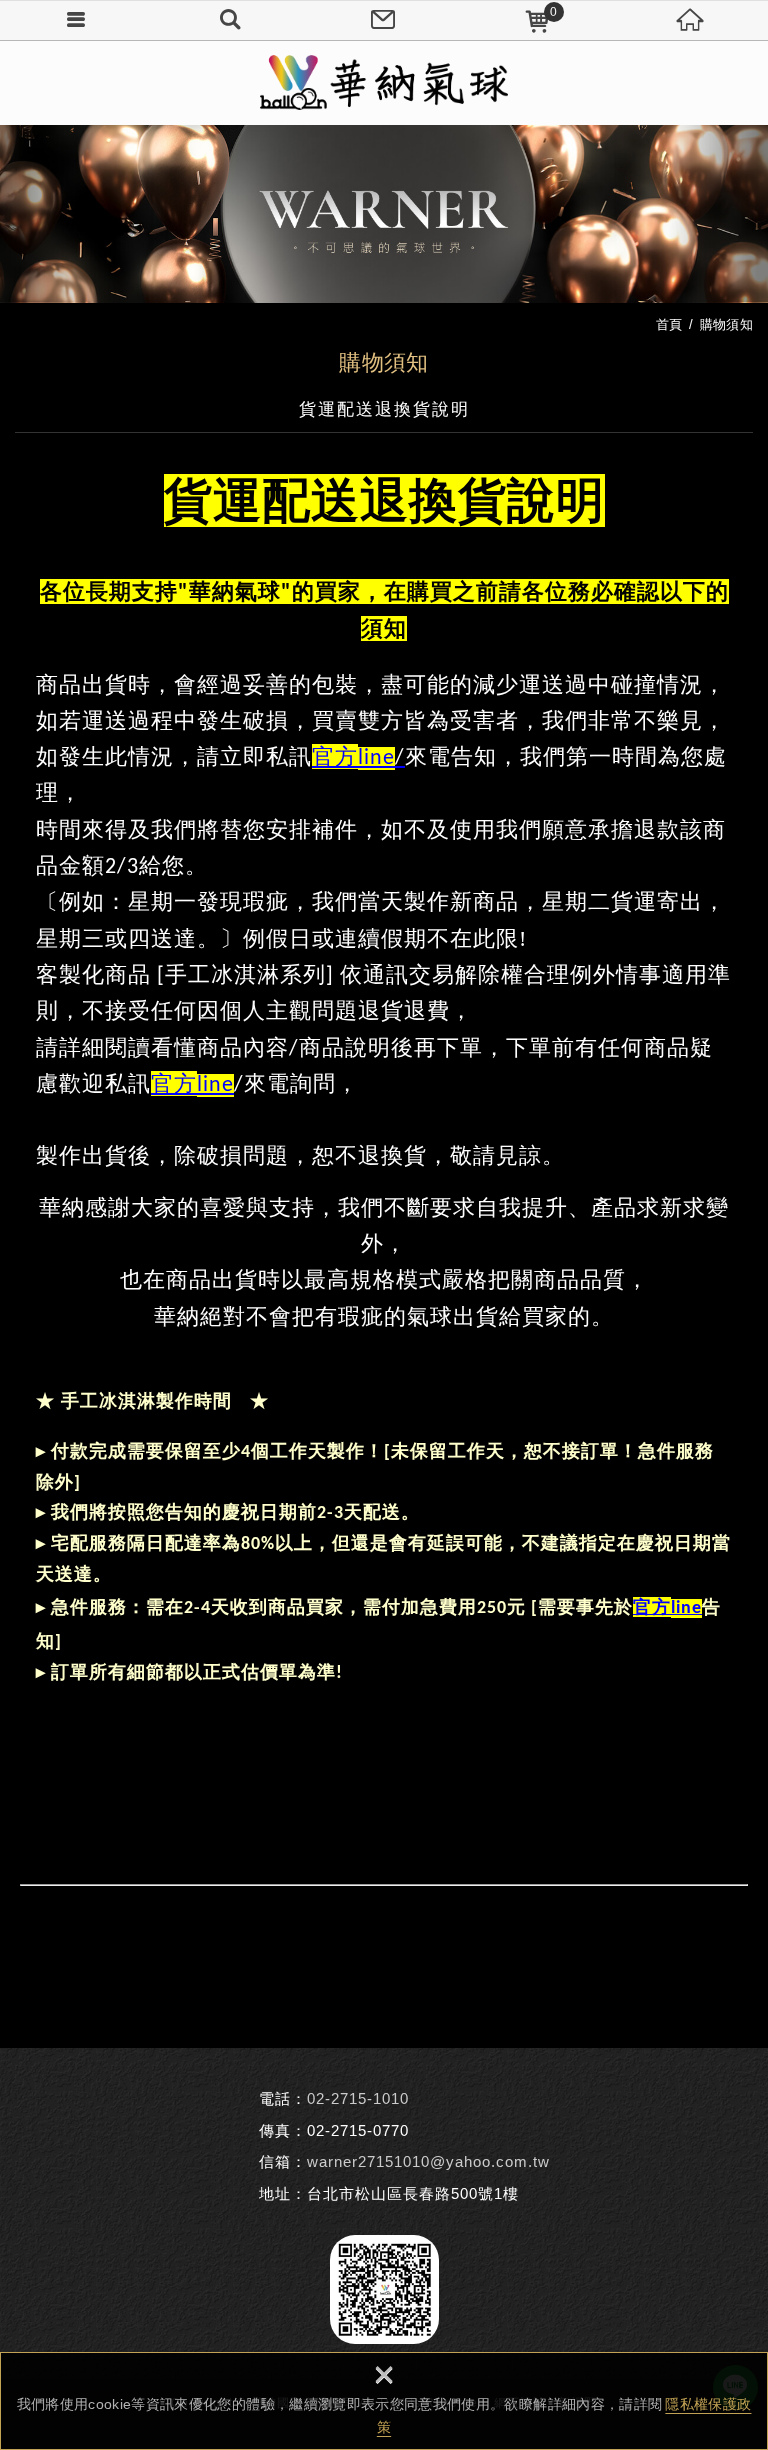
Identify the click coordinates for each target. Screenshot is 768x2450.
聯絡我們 (384, 20)
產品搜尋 (231, 20)
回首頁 (691, 20)
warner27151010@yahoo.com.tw (428, 2161)
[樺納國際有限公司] (384, 82)
